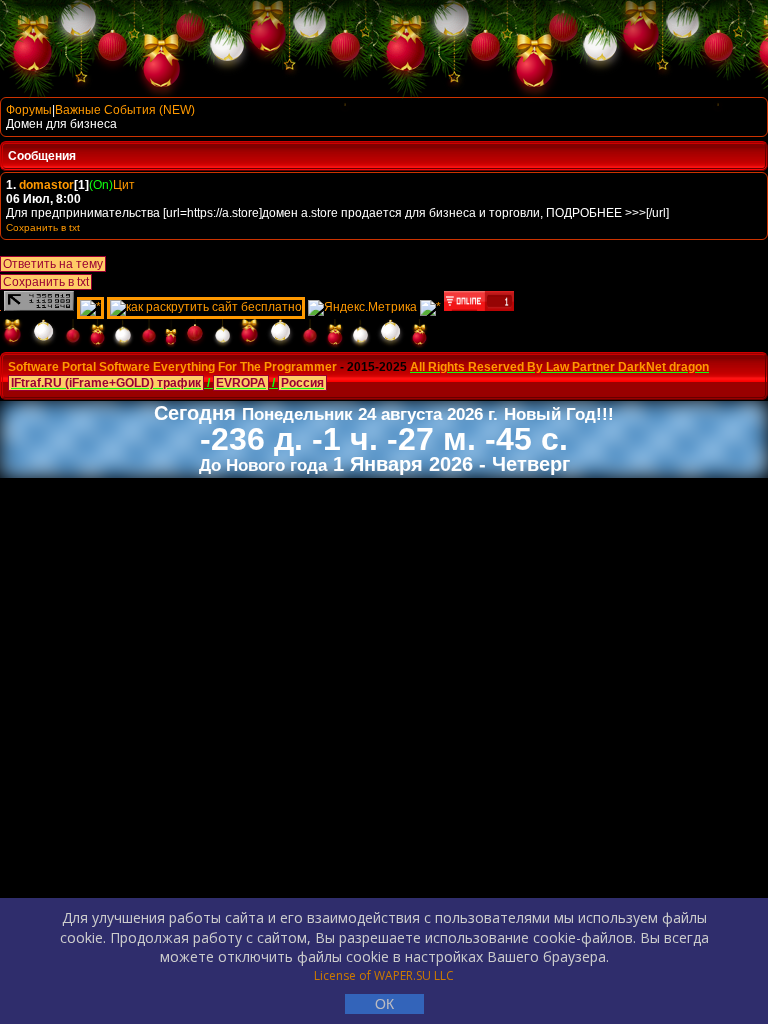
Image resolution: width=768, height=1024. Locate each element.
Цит (124, 185)
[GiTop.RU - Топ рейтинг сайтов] (479, 307)
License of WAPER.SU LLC (384, 975)
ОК (384, 1004)
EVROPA (241, 383)
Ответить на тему (53, 264)
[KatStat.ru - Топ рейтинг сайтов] (430, 307)
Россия (302, 383)
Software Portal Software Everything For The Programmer (172, 367)
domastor (46, 185)
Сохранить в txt (46, 282)
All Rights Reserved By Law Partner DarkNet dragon (559, 367)
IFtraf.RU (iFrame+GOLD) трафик (106, 383)
